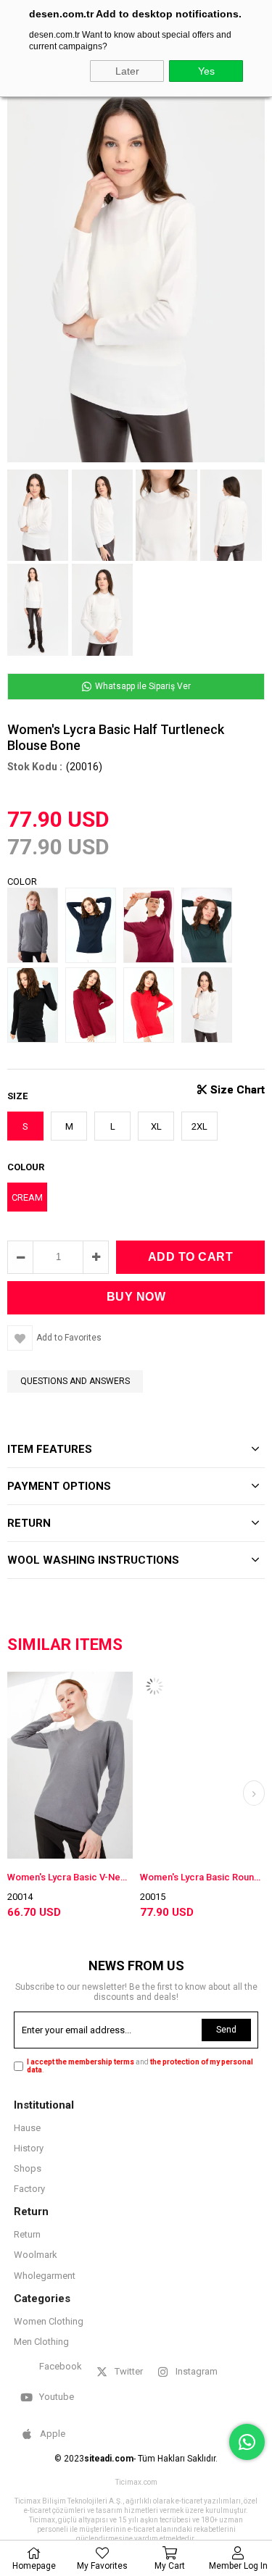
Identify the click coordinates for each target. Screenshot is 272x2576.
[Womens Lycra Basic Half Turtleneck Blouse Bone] (210, 1007)
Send (226, 2030)
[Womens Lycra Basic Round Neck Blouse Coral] (148, 1780)
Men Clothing (41, 2342)
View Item (41, 1766)
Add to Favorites (16, 1766)
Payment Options (59, 1486)
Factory (29, 2189)
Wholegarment (45, 2276)
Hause (27, 2128)
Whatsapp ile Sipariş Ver (142, 686)
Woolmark (36, 2255)
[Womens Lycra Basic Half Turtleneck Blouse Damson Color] (152, 928)
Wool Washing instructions (93, 1560)
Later (127, 71)
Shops (28, 2168)
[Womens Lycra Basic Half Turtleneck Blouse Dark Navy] (94, 928)
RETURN (29, 1523)
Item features (50, 1449)
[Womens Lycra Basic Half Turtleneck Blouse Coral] (152, 1007)
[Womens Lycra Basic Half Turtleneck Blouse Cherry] (94, 1007)
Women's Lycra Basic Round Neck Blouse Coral (148, 1877)
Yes (206, 71)
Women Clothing (49, 2321)
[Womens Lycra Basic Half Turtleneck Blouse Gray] (36, 928)
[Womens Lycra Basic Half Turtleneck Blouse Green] (210, 928)
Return (27, 2234)
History (29, 2148)
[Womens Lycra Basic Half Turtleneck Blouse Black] (36, 1007)
